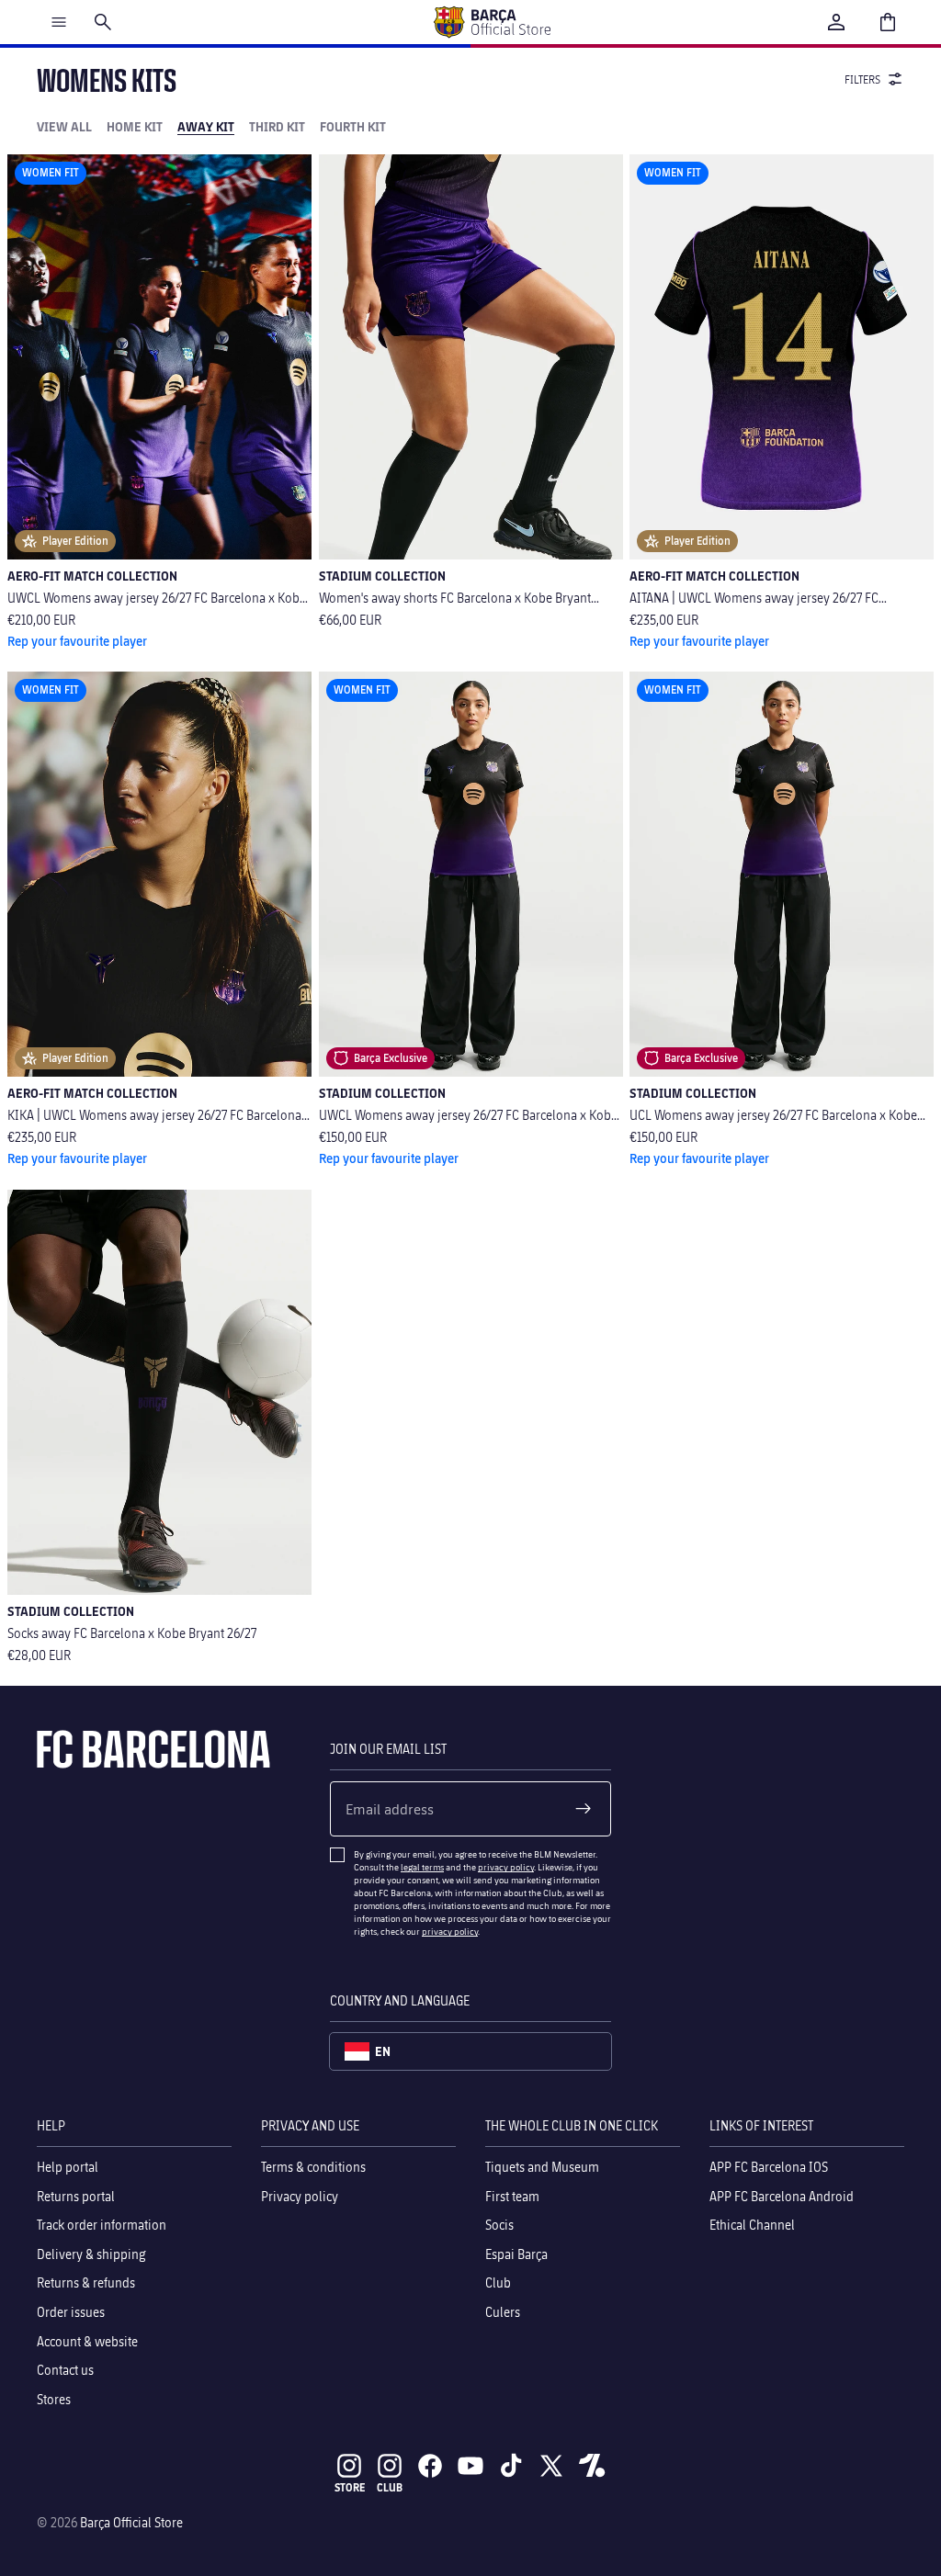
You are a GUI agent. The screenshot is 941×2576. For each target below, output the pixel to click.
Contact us (65, 2370)
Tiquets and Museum (542, 2167)
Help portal (68, 2167)
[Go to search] (103, 22)
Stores (54, 2399)
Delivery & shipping (91, 2254)
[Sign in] (836, 22)
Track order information (102, 2225)
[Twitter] (551, 2466)
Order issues (71, 2312)
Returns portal (76, 2196)
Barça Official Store (131, 2522)
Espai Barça (516, 2254)
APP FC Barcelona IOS (769, 2167)
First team (512, 2196)
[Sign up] (584, 1809)
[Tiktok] (511, 2466)
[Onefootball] (592, 2466)
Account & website (87, 2341)
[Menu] (59, 22)
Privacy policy (300, 2196)
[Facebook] (430, 2466)
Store (350, 2487)
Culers (503, 2312)
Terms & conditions (313, 2167)
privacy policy (506, 1867)
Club (498, 2283)
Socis (499, 2225)
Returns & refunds (86, 2283)
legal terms (422, 1867)
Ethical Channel (752, 2225)
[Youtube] (470, 2466)
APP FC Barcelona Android (782, 2196)
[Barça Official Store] (492, 22)
